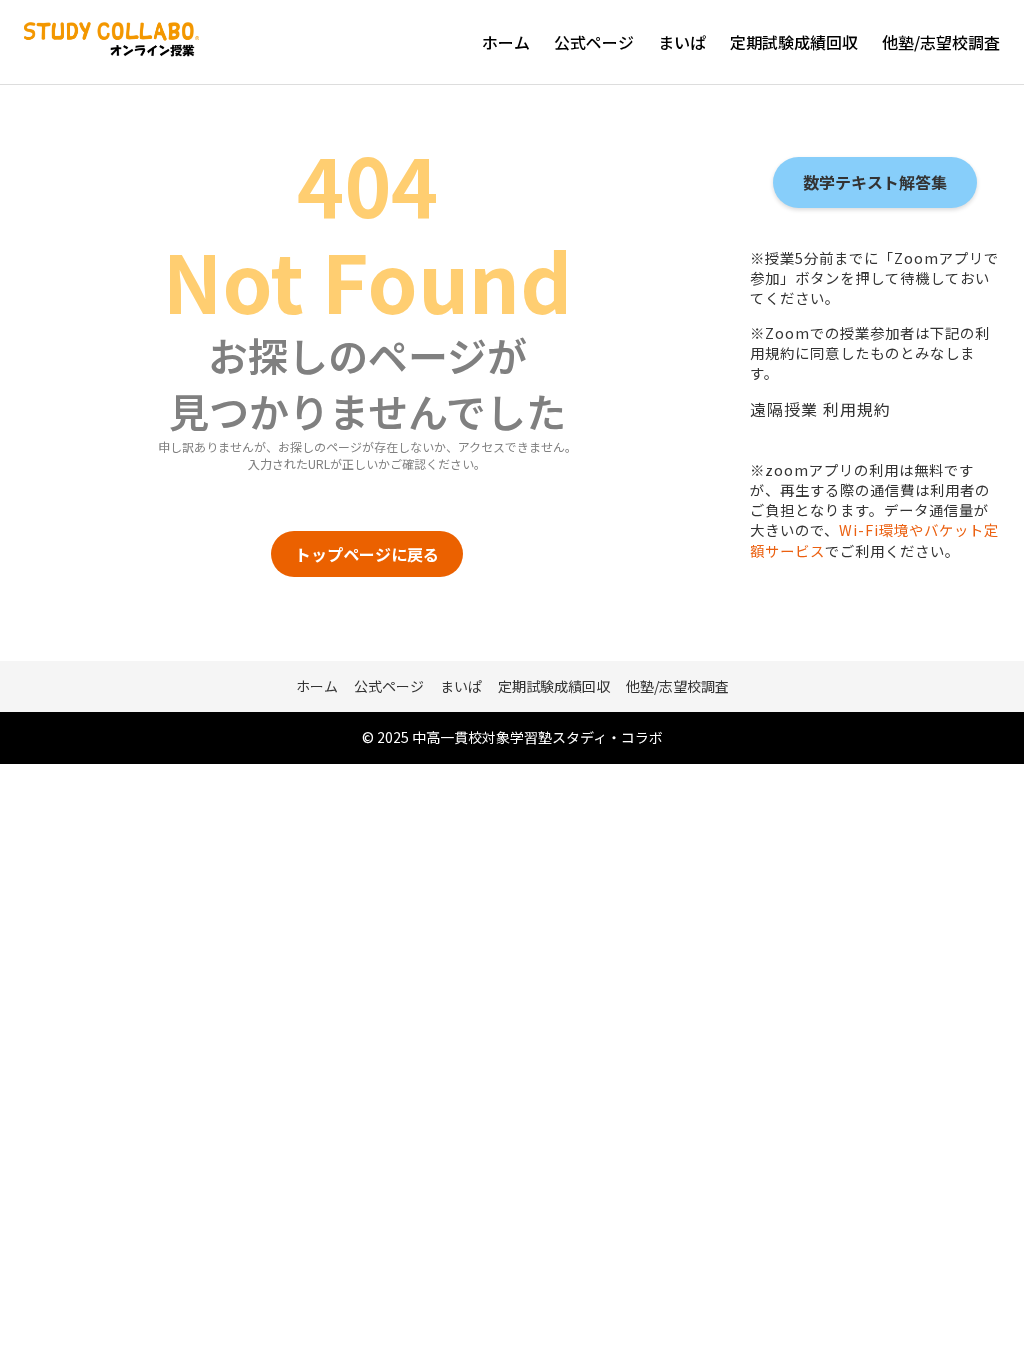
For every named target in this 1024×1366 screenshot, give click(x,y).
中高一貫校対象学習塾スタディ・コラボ (537, 737)
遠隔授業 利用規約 (820, 409)
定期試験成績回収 (794, 42)
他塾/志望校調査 (941, 42)
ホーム (506, 42)
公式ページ (594, 42)
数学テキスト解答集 (875, 182)
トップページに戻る (367, 554)
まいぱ (682, 42)
